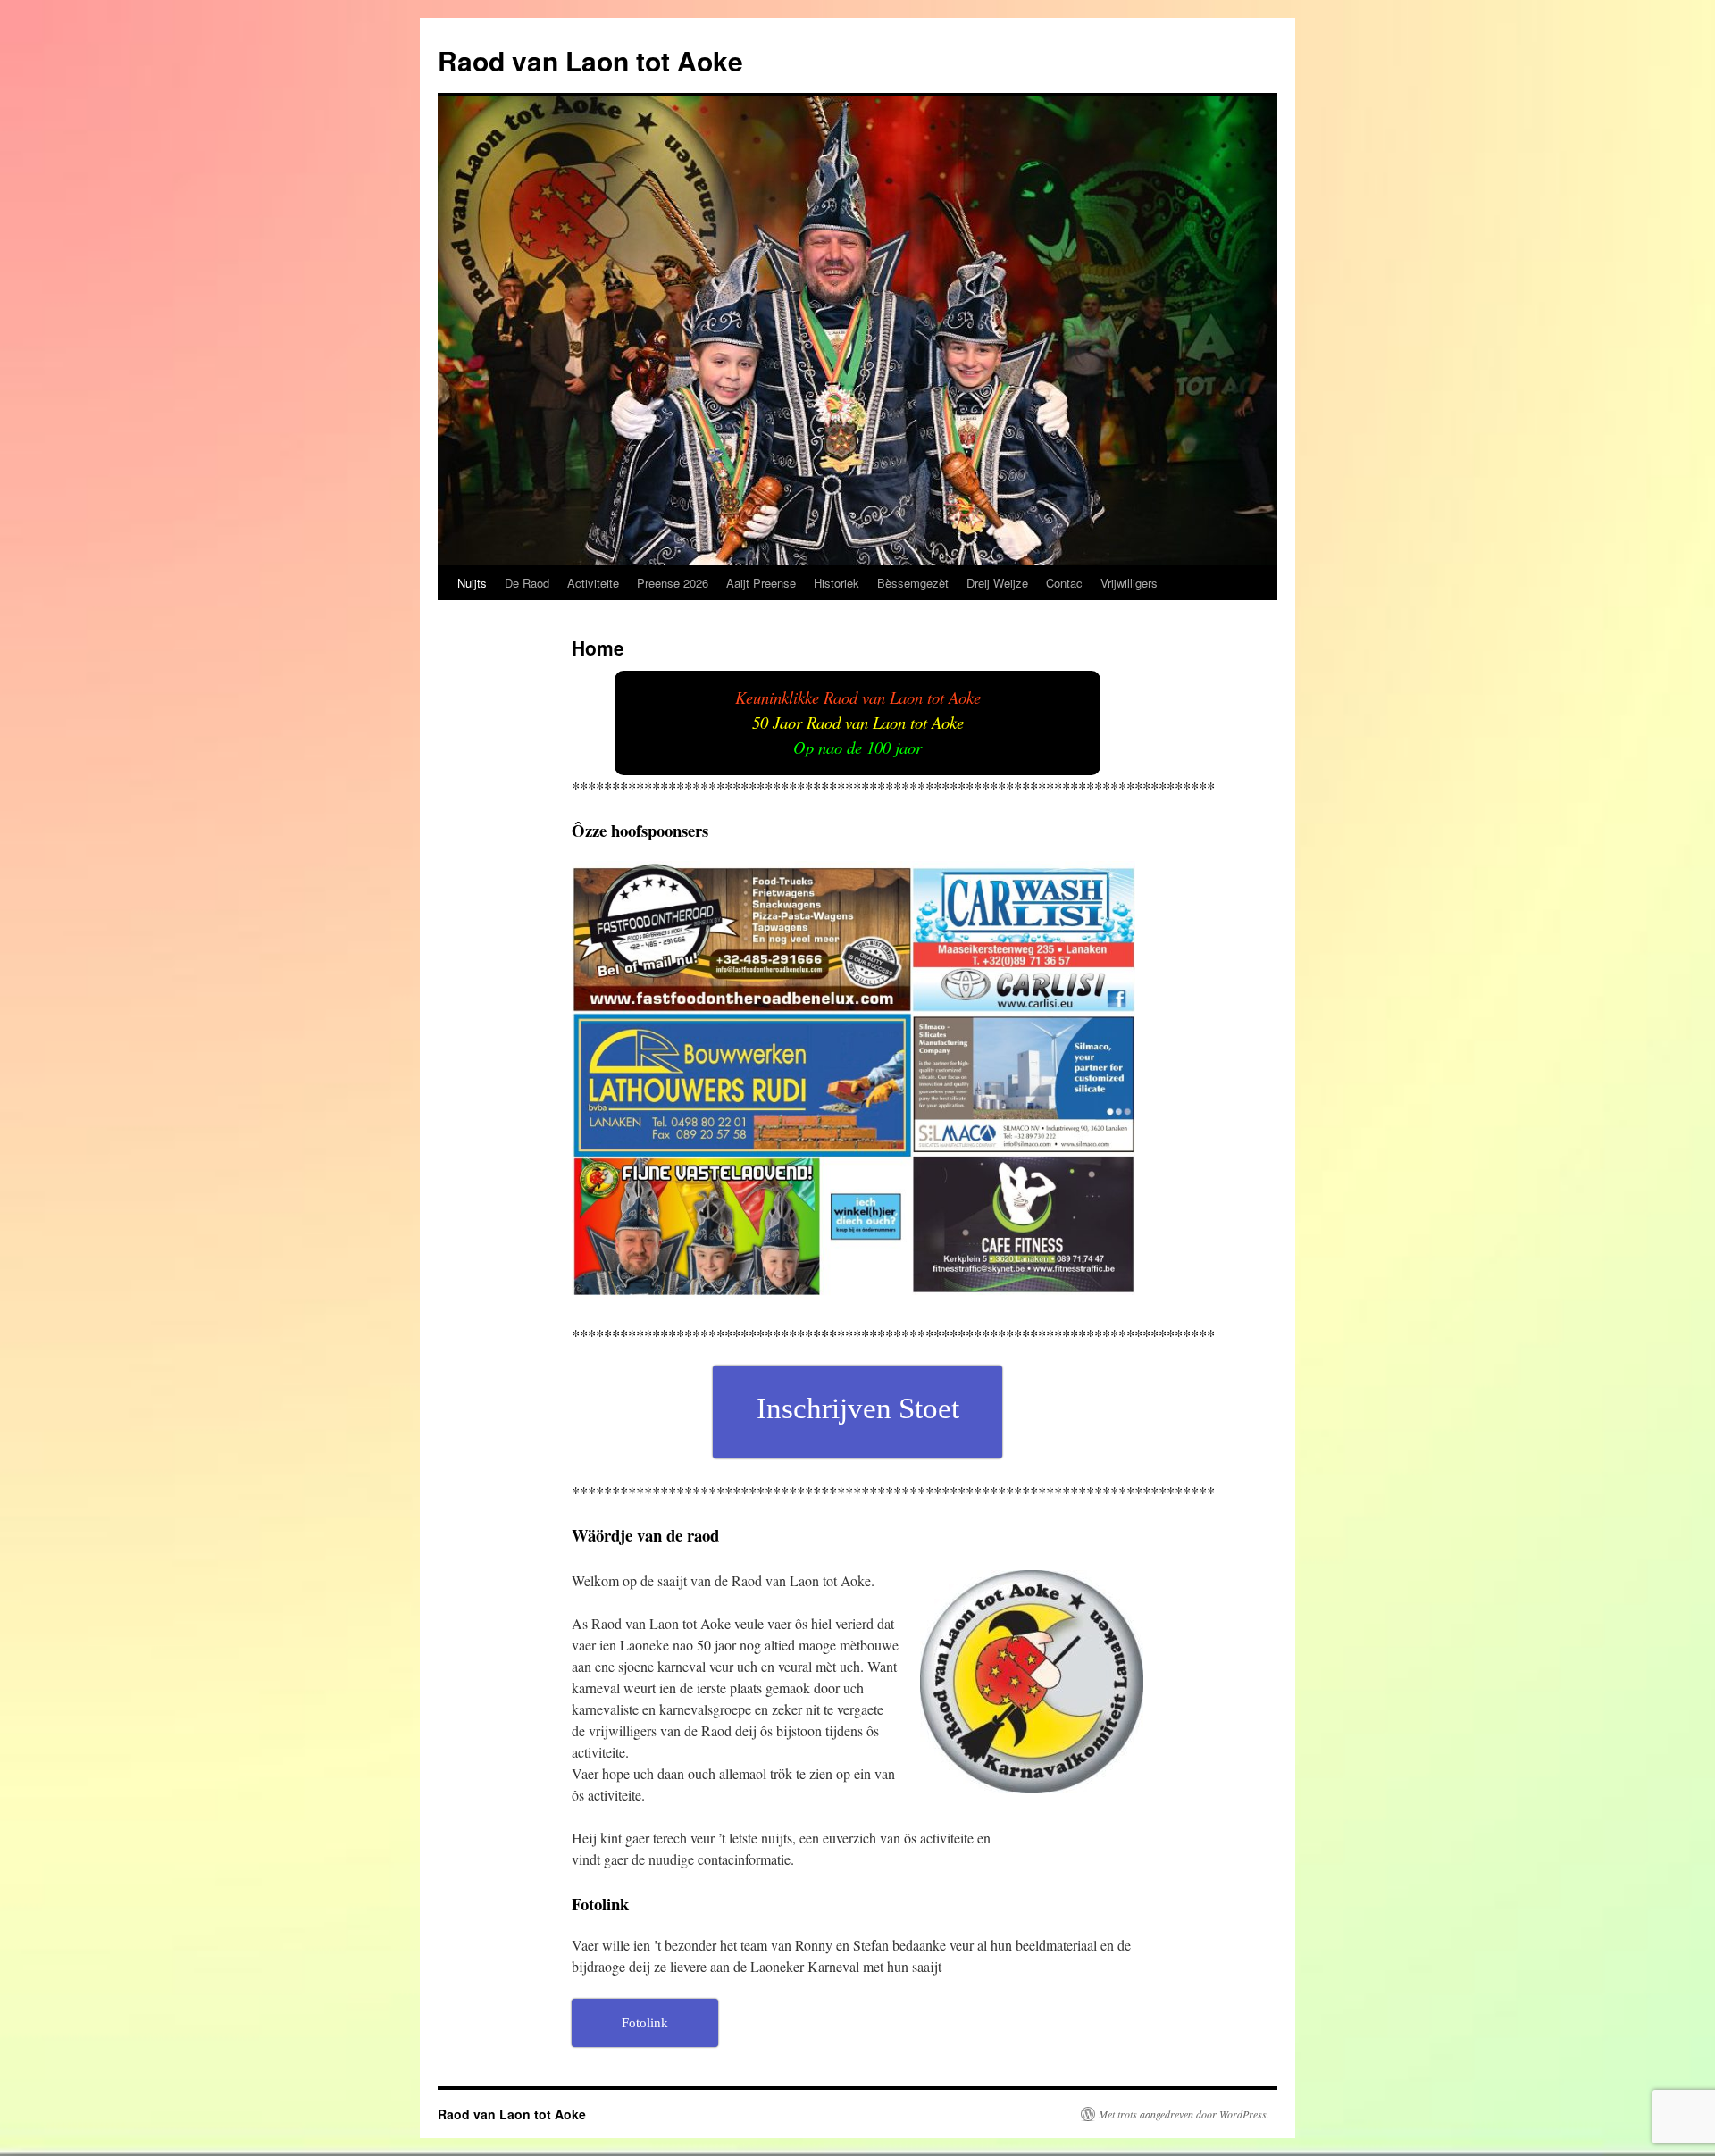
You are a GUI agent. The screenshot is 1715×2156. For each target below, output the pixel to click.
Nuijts (472, 583)
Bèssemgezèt (913, 583)
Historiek (837, 583)
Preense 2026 (673, 583)
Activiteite (593, 583)
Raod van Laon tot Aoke (590, 60)
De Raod (527, 583)
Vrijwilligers (1129, 583)
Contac (1064, 583)
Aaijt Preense (761, 583)
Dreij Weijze (997, 583)
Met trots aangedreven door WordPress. (1184, 2114)
